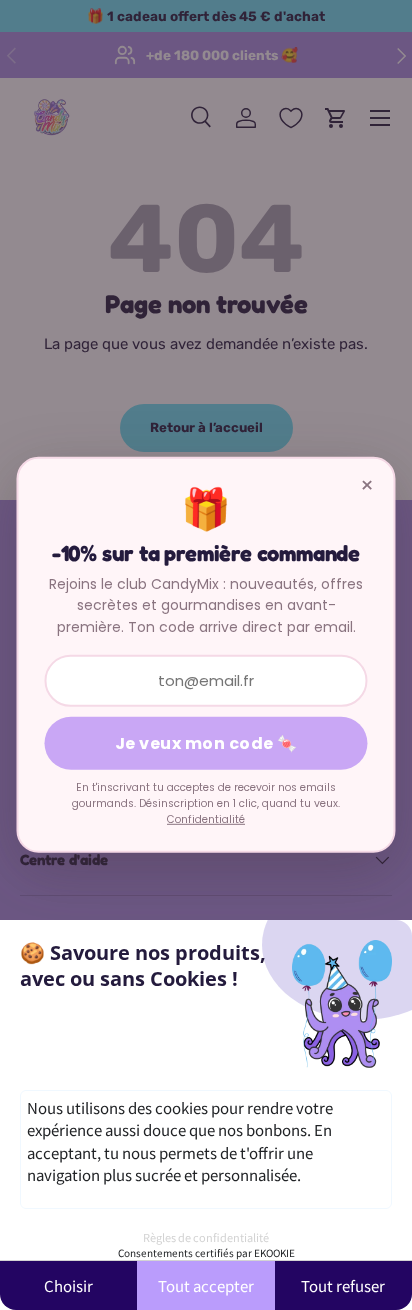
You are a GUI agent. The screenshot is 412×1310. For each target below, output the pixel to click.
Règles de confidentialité (206, 1237)
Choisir (68, 1285)
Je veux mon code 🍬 (206, 743)
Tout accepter (206, 1285)
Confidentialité (206, 818)
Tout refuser (343, 1285)
